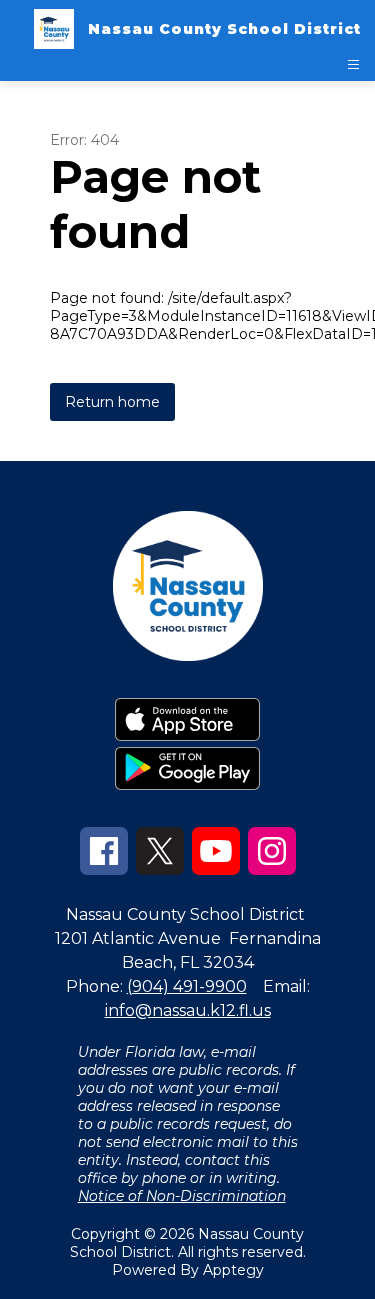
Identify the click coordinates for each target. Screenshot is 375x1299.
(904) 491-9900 (187, 986)
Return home (112, 402)
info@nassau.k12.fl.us (188, 1010)
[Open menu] (353, 64)
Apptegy (233, 1270)
